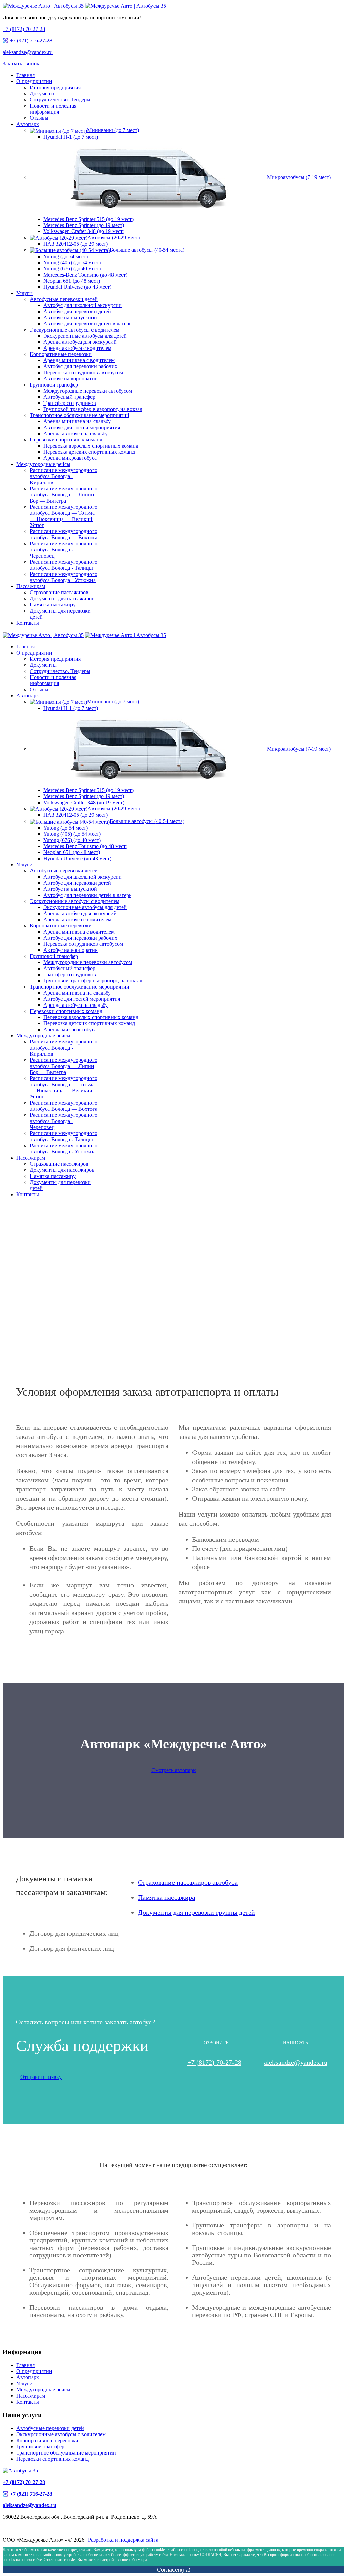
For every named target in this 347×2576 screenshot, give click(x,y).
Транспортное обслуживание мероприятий (80, 415)
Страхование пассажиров (59, 592)
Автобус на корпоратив (70, 379)
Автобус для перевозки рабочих (80, 366)
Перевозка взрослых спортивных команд (91, 446)
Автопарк (28, 124)
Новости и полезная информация (53, 109)
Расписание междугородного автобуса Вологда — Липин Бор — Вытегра (64, 495)
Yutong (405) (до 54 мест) (72, 262)
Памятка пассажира (167, 1897)
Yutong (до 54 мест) (66, 256)
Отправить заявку (41, 2077)
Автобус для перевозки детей (77, 311)
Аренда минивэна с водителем (79, 360)
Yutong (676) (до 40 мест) (72, 269)
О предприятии (34, 81)
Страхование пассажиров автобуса (188, 1882)
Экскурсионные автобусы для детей (85, 336)
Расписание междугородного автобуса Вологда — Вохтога (64, 534)
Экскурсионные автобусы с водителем (75, 330)
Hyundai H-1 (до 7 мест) (71, 137)
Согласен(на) (174, 2570)
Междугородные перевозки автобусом (88, 391)
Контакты (28, 623)
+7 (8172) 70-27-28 (24, 29)
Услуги (24, 293)
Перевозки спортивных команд (66, 440)
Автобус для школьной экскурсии (83, 305)
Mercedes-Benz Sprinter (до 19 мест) (84, 225)
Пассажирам (31, 586)
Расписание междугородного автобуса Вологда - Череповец (64, 550)
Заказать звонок (21, 64)
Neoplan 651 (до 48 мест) (72, 281)
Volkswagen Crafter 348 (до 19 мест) (84, 231)
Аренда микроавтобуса (70, 458)
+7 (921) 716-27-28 (30, 41)
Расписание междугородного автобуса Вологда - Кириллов (64, 476)
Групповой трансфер (54, 385)
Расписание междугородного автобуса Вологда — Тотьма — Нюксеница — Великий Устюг (64, 516)
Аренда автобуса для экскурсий (80, 342)
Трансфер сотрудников (70, 403)
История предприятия (55, 87)
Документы (43, 93)
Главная (25, 75)
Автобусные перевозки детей (64, 299)
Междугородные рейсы (43, 464)
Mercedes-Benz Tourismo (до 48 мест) (85, 275)
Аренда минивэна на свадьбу (77, 421)
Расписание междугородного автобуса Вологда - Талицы (64, 565)
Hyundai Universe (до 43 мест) (77, 287)
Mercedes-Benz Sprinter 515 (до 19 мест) (88, 219)
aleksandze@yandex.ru (28, 52)
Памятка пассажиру (53, 605)
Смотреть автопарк (174, 1770)
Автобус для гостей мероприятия (82, 427)
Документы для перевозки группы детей (197, 1912)
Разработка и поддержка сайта (123, 2540)
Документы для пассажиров (62, 598)
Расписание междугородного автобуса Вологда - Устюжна (64, 577)
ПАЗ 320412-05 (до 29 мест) (76, 244)
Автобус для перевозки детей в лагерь (87, 324)
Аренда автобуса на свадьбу (76, 434)
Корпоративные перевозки (61, 354)
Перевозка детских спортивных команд (89, 452)
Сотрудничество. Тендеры (60, 100)
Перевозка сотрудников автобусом (83, 372)
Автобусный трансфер (69, 397)
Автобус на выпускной (70, 317)
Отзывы (39, 118)
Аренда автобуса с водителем (77, 348)
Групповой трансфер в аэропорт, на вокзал (93, 409)
